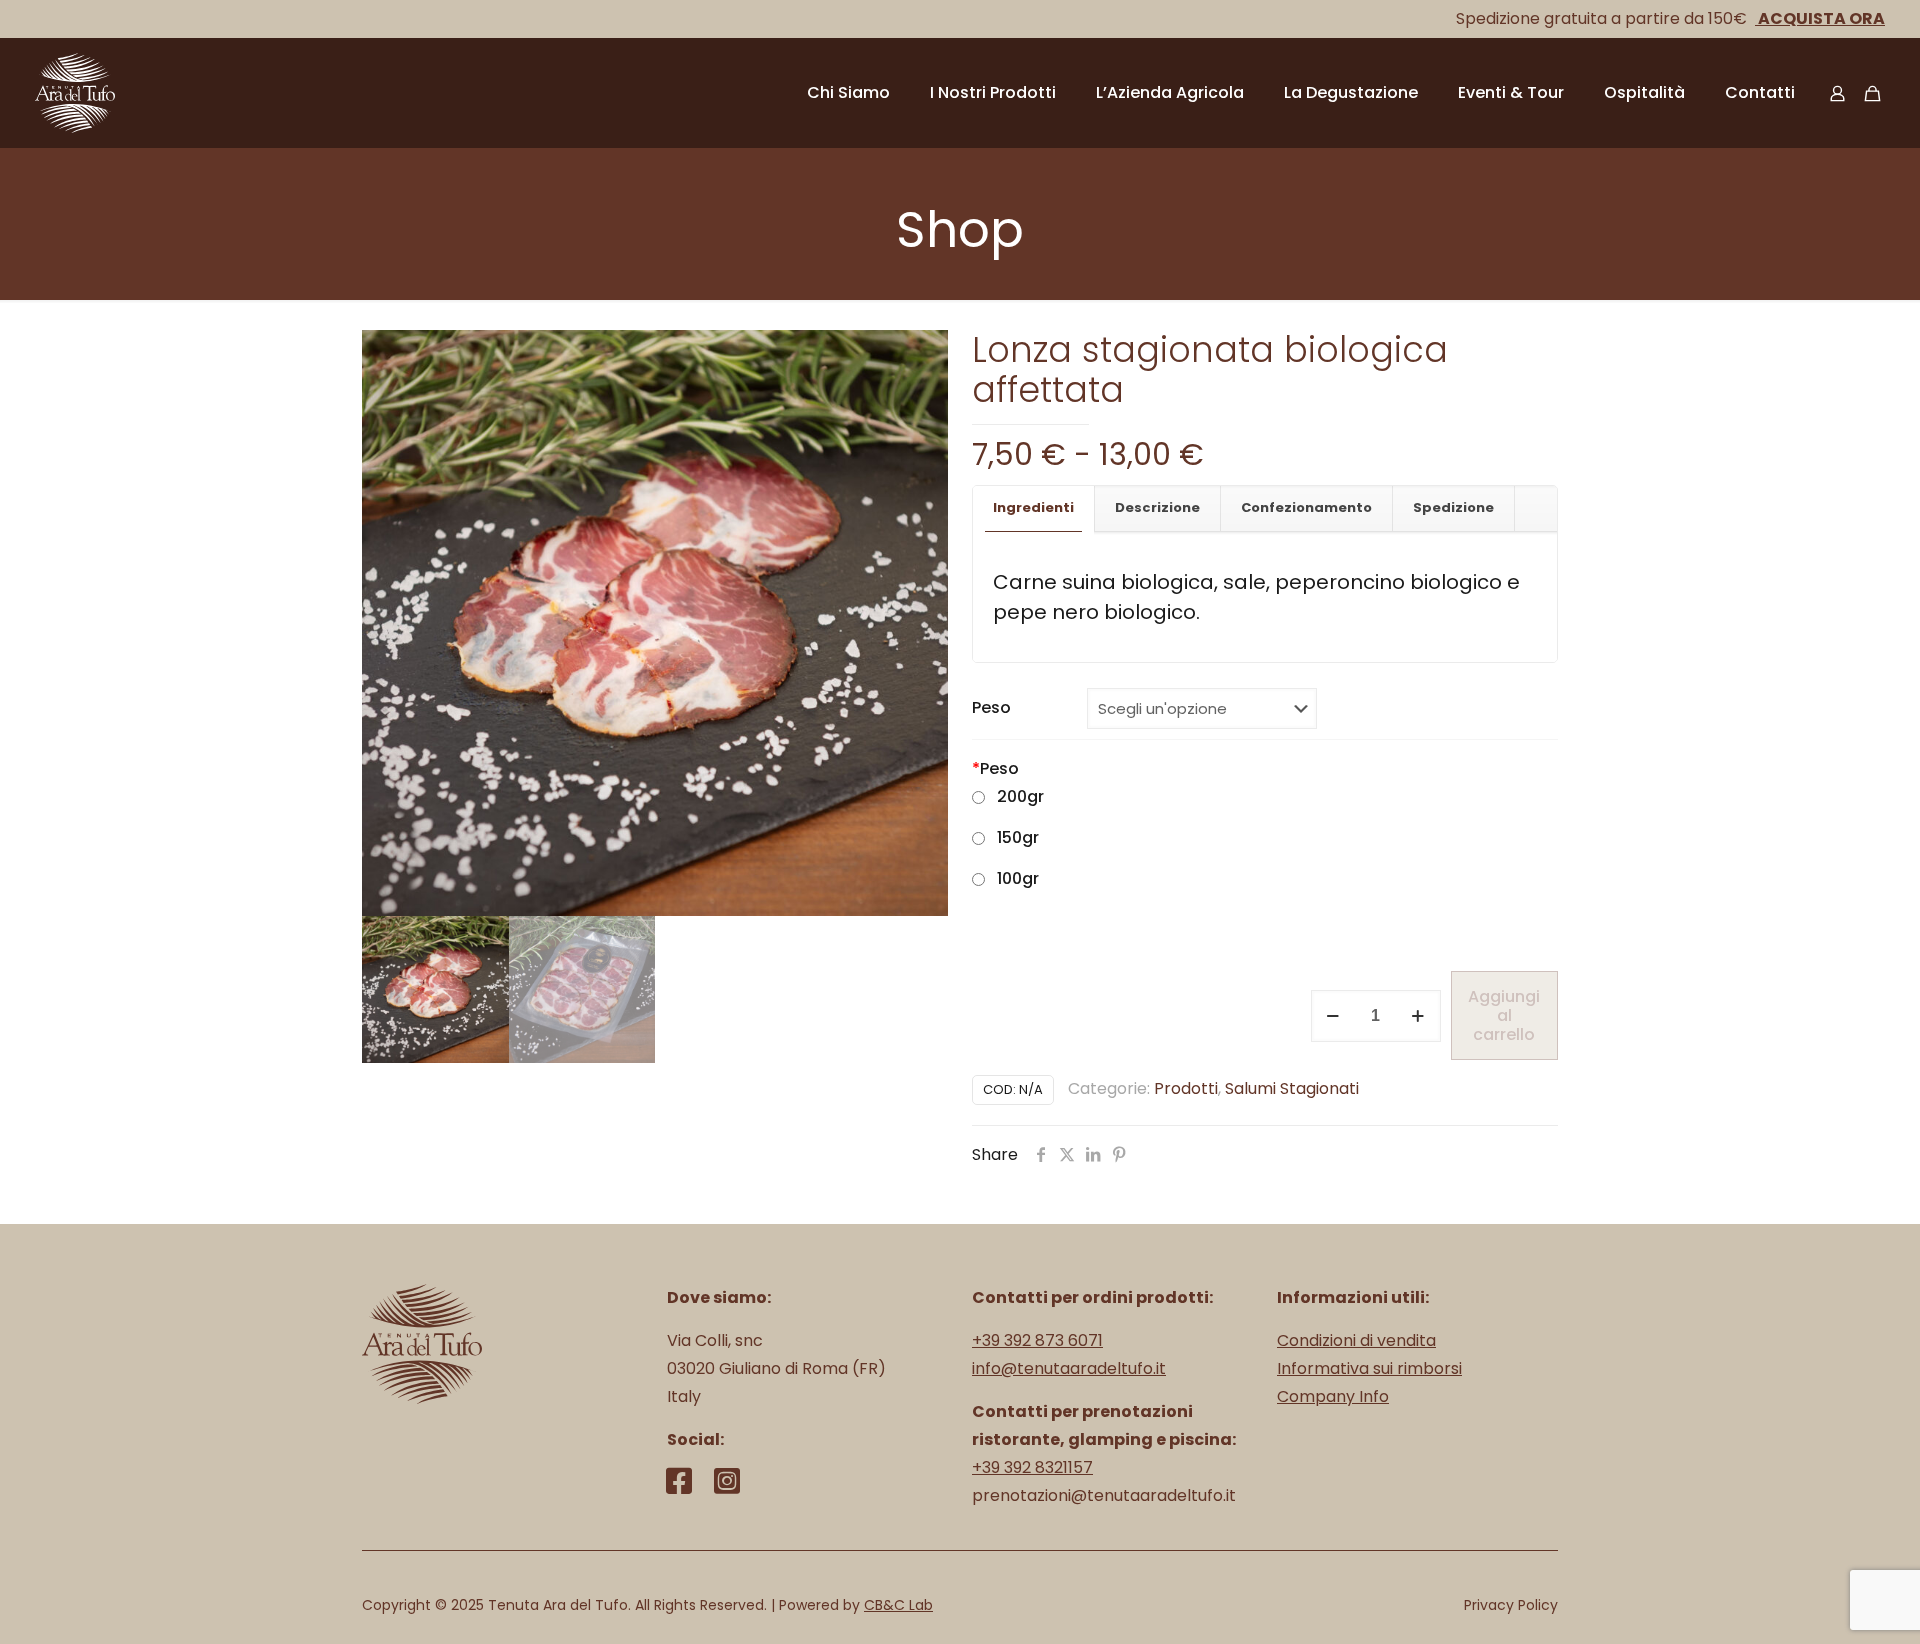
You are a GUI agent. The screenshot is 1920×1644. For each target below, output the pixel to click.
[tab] (1034, 508)
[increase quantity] (1418, 1016)
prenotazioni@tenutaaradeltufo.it (1104, 1495)
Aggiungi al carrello (1504, 1015)
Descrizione (1157, 507)
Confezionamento (1306, 507)
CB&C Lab (898, 1605)
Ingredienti (1033, 507)
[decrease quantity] (1333, 1016)
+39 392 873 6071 (1037, 1340)
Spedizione (1453, 507)
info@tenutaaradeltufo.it (1069, 1368)
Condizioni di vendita (1356, 1340)
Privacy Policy (1511, 1605)
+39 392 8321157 (1032, 1467)
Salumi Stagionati (1292, 1088)
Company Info (1333, 1396)
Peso (991, 707)
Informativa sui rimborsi (1369, 1368)
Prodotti (1186, 1088)
